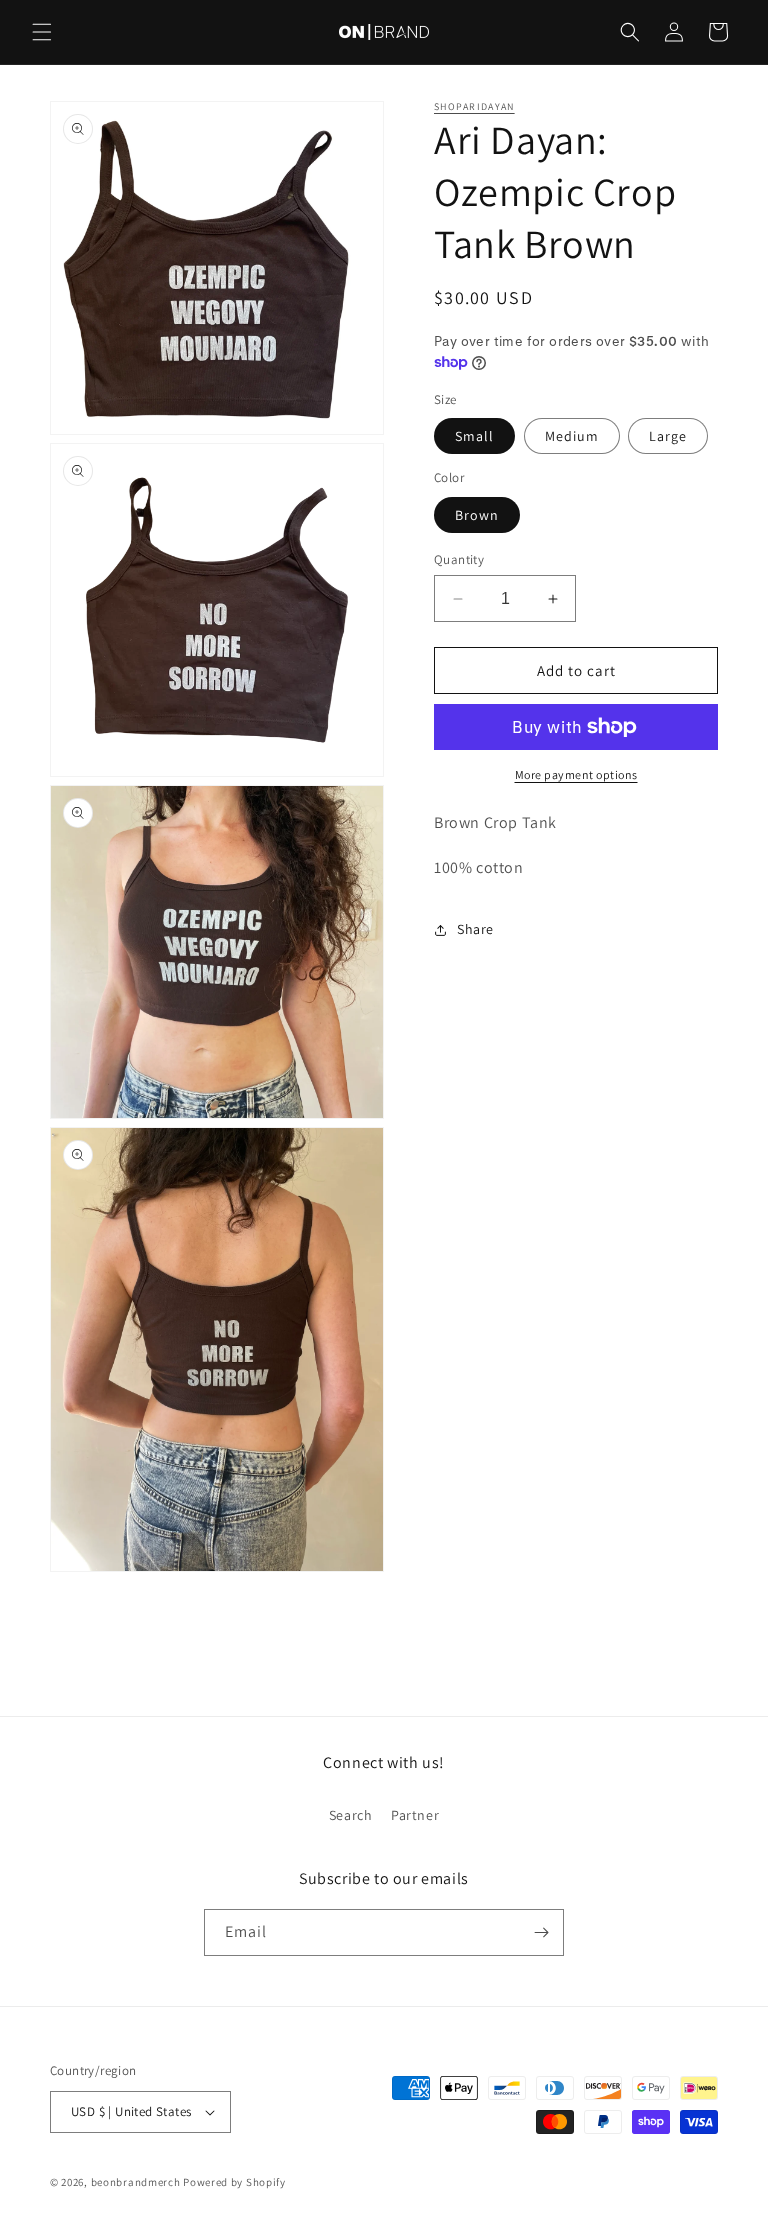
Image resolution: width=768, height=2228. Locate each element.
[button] (42, 32)
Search (351, 1815)
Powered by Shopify (234, 2182)
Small (474, 436)
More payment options (576, 774)
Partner (415, 1815)
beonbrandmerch (136, 2182)
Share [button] (475, 929)
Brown (477, 515)
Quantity (459, 559)
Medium (572, 436)
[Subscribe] (541, 1932)
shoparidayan (474, 106)
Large (668, 436)
